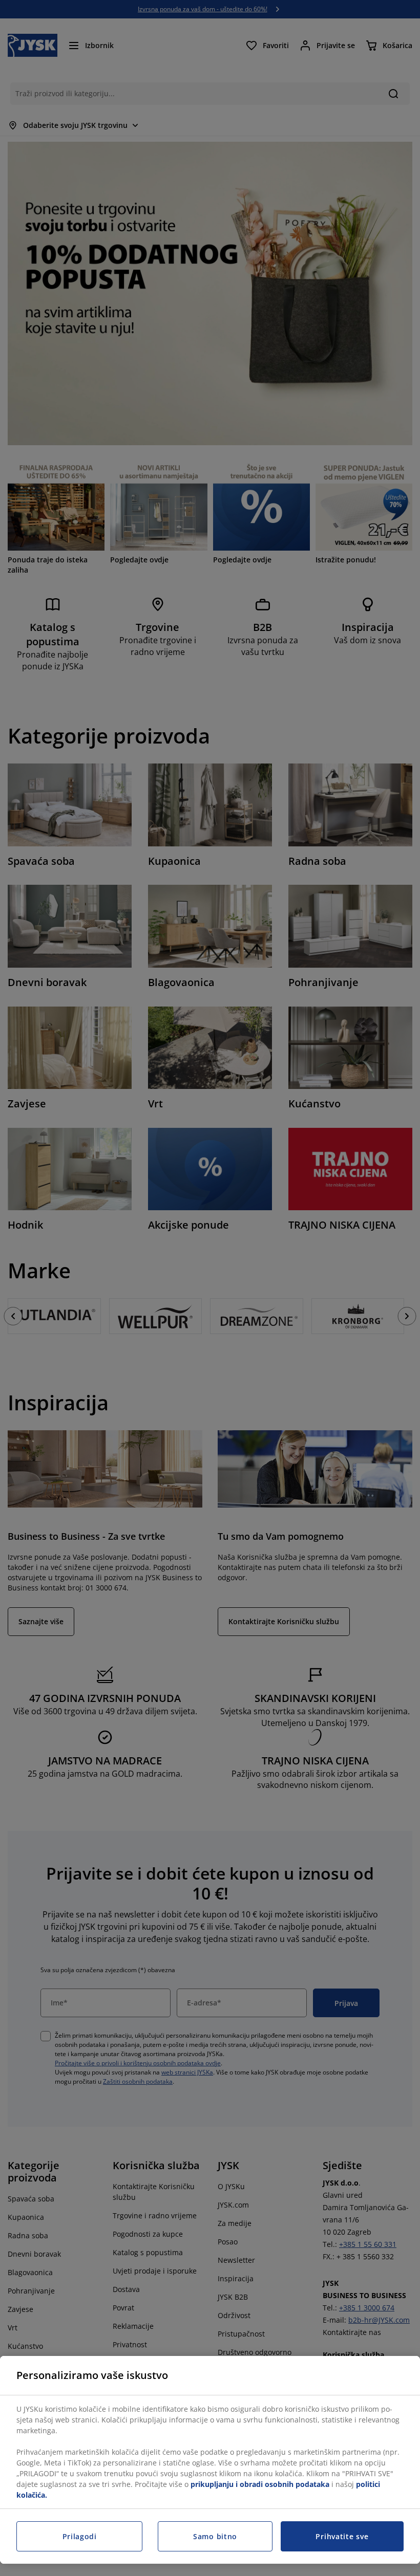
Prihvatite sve (342, 2536)
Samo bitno (215, 2536)
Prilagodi (80, 2536)
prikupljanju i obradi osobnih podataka (260, 2484)
